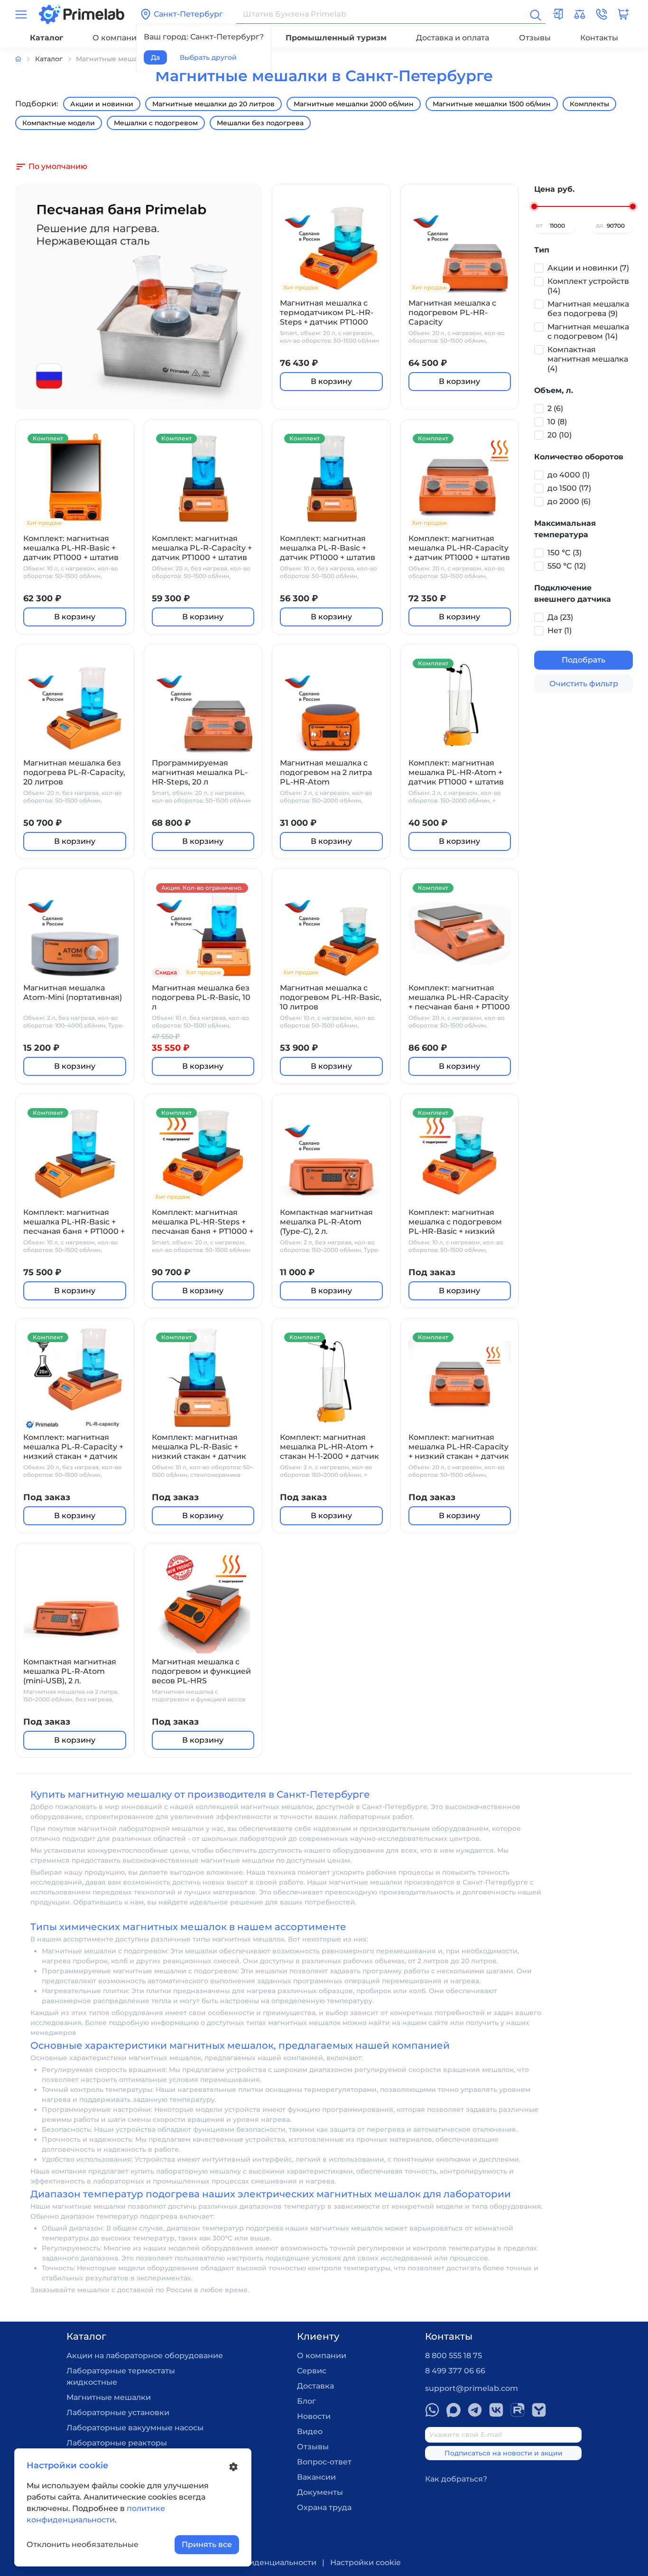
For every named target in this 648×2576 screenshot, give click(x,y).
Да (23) (560, 617)
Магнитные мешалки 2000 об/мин (354, 104)
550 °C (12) (567, 566)
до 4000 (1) (569, 475)
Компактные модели (59, 123)
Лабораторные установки (118, 2413)
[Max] (454, 2410)
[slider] (534, 206)
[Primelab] (82, 14)
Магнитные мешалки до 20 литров (213, 104)
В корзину (331, 381)
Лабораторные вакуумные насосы (135, 2428)
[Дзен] (539, 2410)
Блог (306, 2401)
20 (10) (560, 435)
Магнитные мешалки (109, 2397)
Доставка (315, 2386)
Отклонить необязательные (83, 2544)
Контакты (599, 38)
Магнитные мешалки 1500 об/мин (492, 104)
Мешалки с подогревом (156, 123)
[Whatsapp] (432, 2410)
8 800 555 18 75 (454, 2356)
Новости (314, 2416)
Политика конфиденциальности (252, 2562)
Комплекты (589, 104)
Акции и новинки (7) (588, 268)
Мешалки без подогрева (260, 123)
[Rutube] (518, 2410)
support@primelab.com (472, 2388)
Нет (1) (560, 630)
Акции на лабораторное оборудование (145, 2356)
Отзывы (535, 38)
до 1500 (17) (569, 488)
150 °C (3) (565, 553)
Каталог (46, 38)
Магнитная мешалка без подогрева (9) (588, 309)
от (539, 225)
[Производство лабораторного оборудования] (25, 59)
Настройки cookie (366, 2562)
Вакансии (316, 2477)
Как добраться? (456, 2479)
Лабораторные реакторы (117, 2443)
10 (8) (557, 422)
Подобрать (583, 660)
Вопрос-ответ (324, 2462)
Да (155, 57)
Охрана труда (324, 2507)
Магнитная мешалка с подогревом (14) (588, 331)
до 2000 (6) (569, 501)
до (600, 225)
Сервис (312, 2371)
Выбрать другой (208, 57)
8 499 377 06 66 (455, 2371)
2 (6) (555, 408)
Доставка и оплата (453, 38)
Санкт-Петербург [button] (188, 14)
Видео (310, 2431)
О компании (117, 38)
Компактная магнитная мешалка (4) (588, 359)
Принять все (207, 2544)
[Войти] (558, 14)
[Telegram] (475, 2410)
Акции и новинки (102, 104)
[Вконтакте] (496, 2410)
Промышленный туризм (336, 38)
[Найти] (535, 14)
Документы (320, 2492)
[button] (602, 14)
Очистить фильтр (584, 684)
